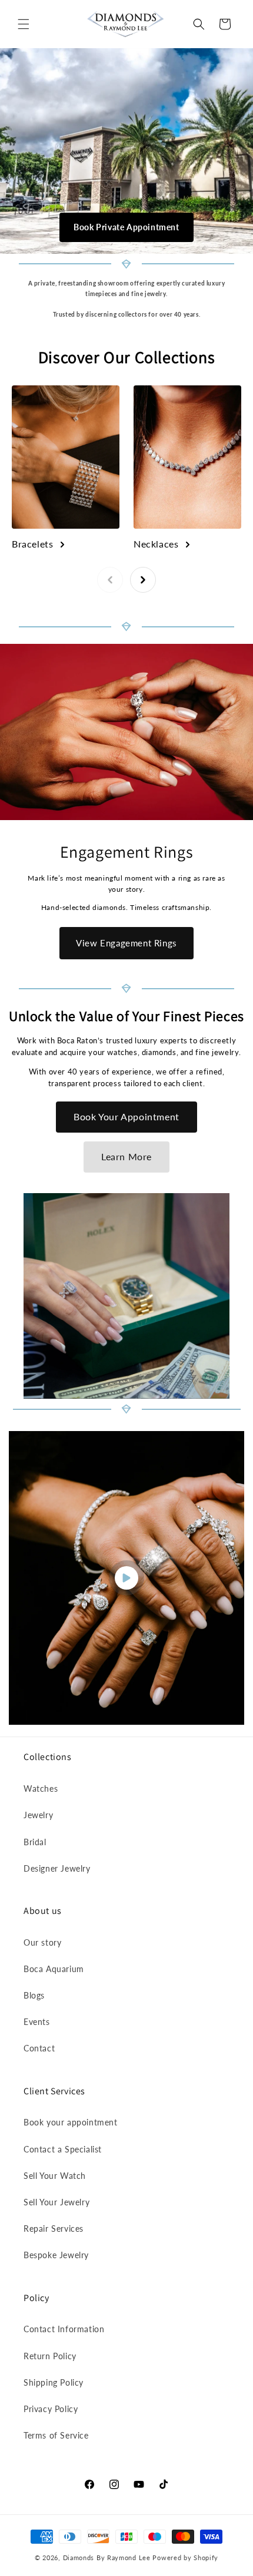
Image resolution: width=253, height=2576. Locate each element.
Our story (42, 1942)
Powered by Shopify (185, 2557)
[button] (24, 24)
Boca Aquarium (54, 1969)
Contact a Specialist (63, 2149)
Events (37, 2022)
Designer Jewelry (57, 1868)
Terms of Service (56, 2435)
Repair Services (54, 2229)
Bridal (35, 1842)
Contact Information (64, 2329)
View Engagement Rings (126, 943)
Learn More (126, 1156)
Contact (39, 2048)
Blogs (34, 1995)
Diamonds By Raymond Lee (107, 2557)
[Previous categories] (110, 580)
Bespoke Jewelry (56, 2255)
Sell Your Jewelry (56, 2202)
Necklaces (156, 544)
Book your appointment (71, 2122)
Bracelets (32, 544)
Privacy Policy (51, 2409)
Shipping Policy (54, 2382)
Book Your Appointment (126, 1116)
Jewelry (38, 1815)
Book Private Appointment (126, 227)
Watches (41, 1789)
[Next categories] (143, 580)
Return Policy (50, 2356)
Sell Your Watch (55, 2176)
